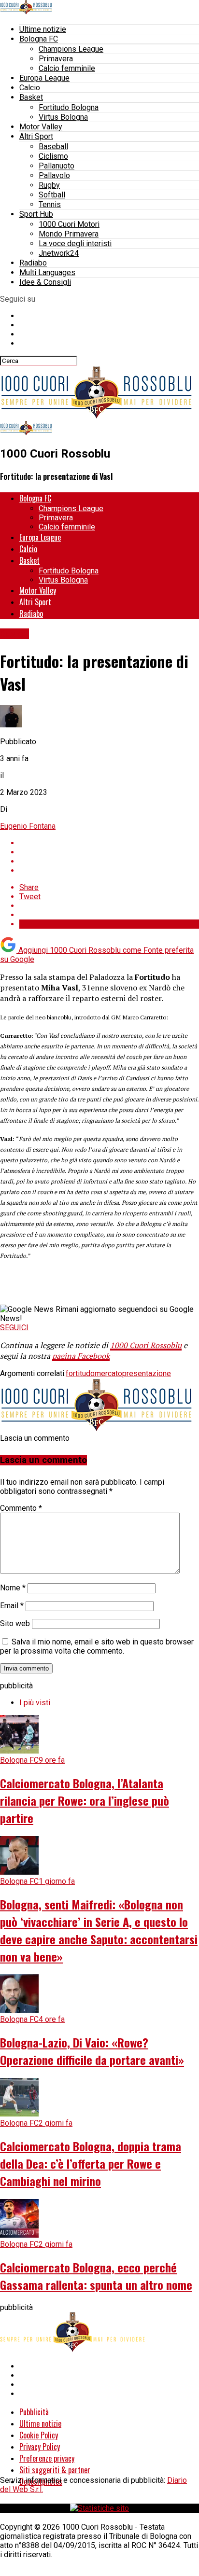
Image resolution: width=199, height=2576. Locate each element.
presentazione (147, 1373)
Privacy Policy (40, 2447)
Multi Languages (47, 272)
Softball (52, 195)
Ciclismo (53, 156)
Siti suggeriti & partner (55, 2470)
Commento (21, 1508)
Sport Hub (36, 214)
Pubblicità (34, 2412)
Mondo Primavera (69, 234)
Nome (13, 1588)
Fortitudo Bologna (69, 107)
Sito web (15, 1623)
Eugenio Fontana (28, 826)
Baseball (53, 146)
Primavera (56, 59)
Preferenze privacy (47, 2458)
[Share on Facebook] (109, 843)
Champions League (71, 49)
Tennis (50, 204)
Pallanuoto (57, 166)
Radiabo (33, 263)
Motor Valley (41, 127)
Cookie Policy (39, 2435)
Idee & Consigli (45, 282)
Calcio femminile (67, 68)
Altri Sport (36, 136)
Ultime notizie (43, 29)
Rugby (49, 185)
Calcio (30, 88)
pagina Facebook (81, 1356)
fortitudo (80, 1373)
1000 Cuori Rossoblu (146, 1345)
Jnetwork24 (59, 253)
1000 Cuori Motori (69, 224)
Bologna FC (39, 39)
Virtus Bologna (63, 117)
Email (12, 1606)
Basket (31, 97)
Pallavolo (54, 175)
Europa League (44, 78)
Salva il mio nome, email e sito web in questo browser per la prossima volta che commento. (97, 1646)
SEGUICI (14, 1328)
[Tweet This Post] (109, 852)
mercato (108, 1373)
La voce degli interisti (75, 244)
